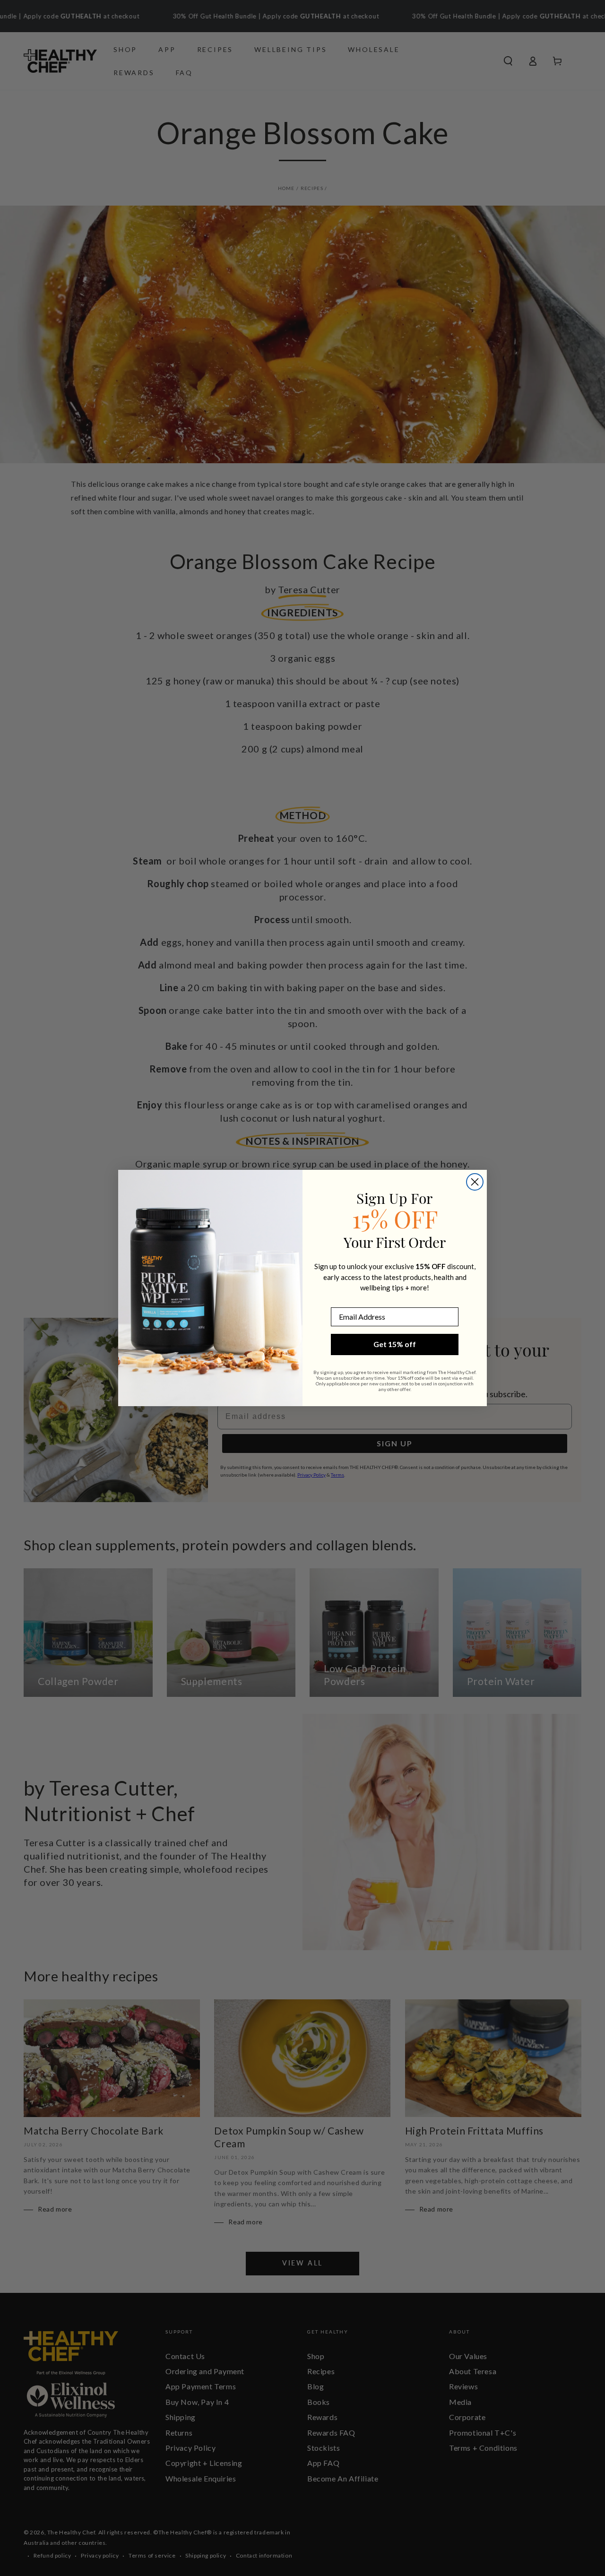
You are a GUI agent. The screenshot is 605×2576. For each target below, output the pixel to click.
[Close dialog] (475, 1182)
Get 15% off (395, 1344)
